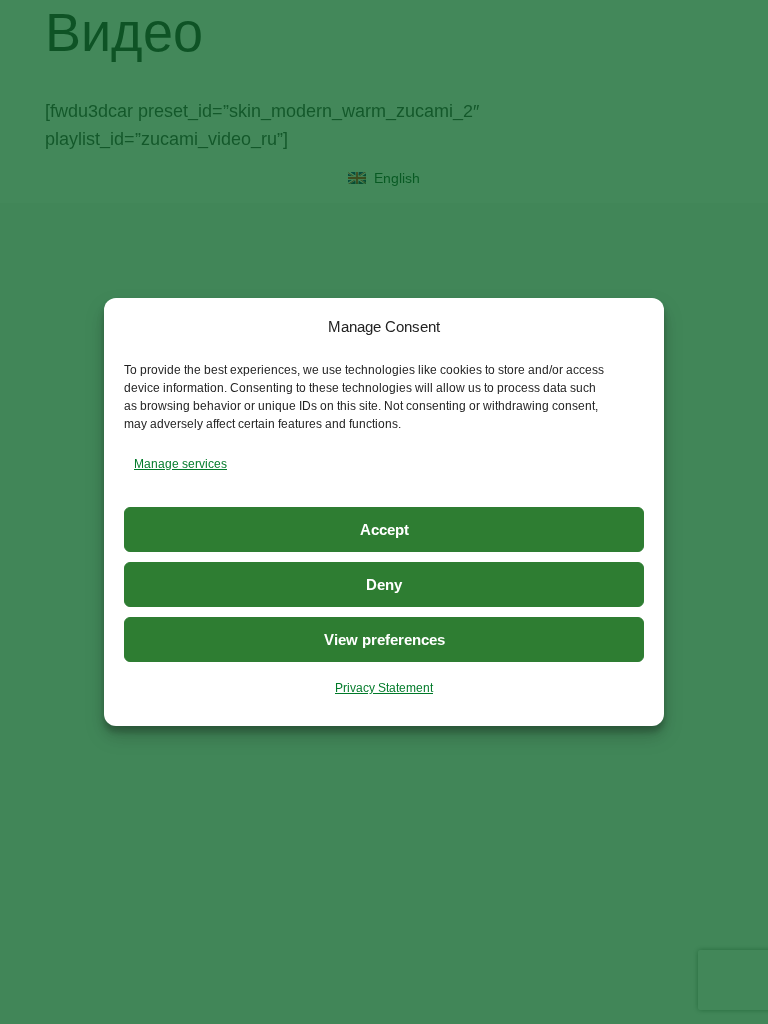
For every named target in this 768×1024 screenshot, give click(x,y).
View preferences (384, 639)
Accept (384, 529)
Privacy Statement (384, 688)
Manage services (180, 464)
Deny (384, 584)
